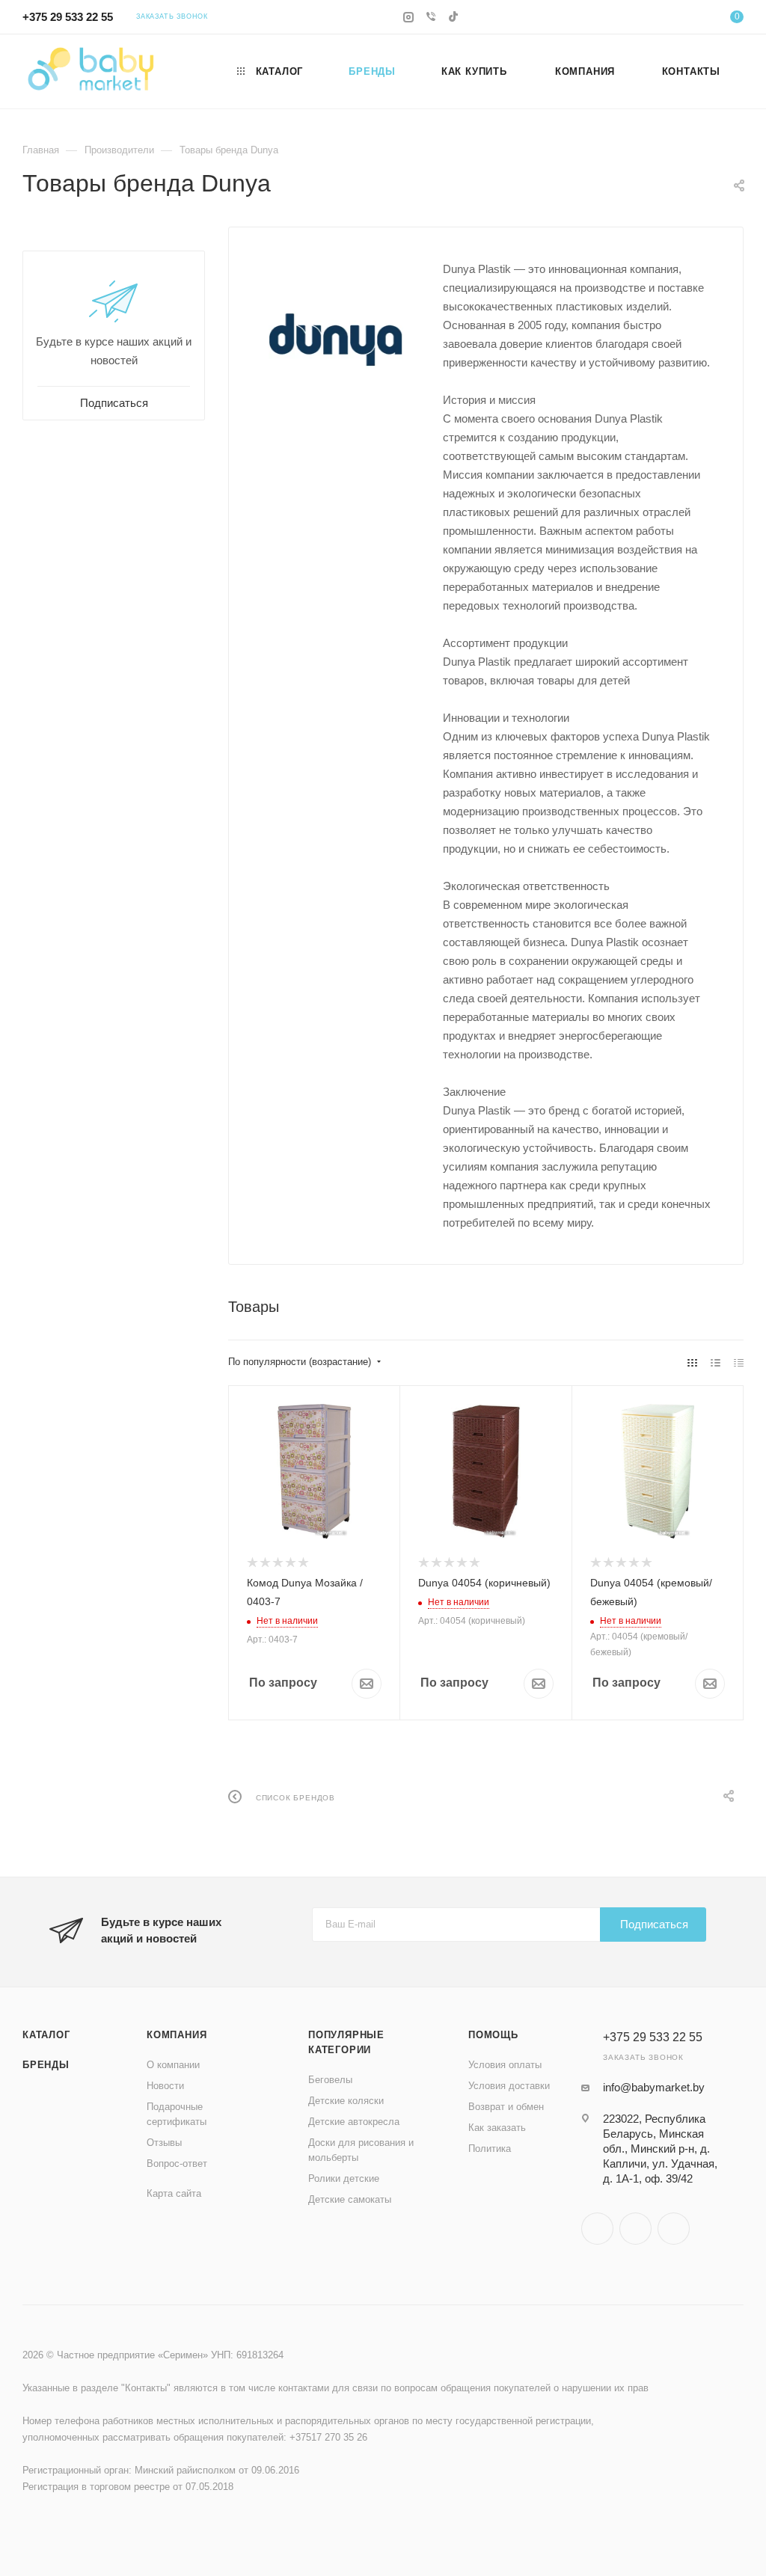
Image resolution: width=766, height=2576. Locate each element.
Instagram (597, 2229)
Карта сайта (174, 2193)
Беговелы (330, 2080)
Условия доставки (509, 2086)
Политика (490, 2149)
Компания (177, 2035)
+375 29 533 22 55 (68, 17)
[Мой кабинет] (691, 19)
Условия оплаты (505, 2065)
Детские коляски (346, 2101)
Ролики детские (344, 2178)
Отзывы (164, 2143)
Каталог (46, 2035)
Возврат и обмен (506, 2107)
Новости (165, 2086)
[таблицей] (739, 1362)
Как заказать (497, 2128)
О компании (173, 2065)
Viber (635, 2229)
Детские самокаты (350, 2199)
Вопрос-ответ (177, 2163)
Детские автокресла (354, 2122)
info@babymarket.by (654, 2087)
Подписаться (654, 1924)
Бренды (46, 2065)
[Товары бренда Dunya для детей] (336, 340)
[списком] (716, 1362)
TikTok (674, 2229)
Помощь (493, 2035)
